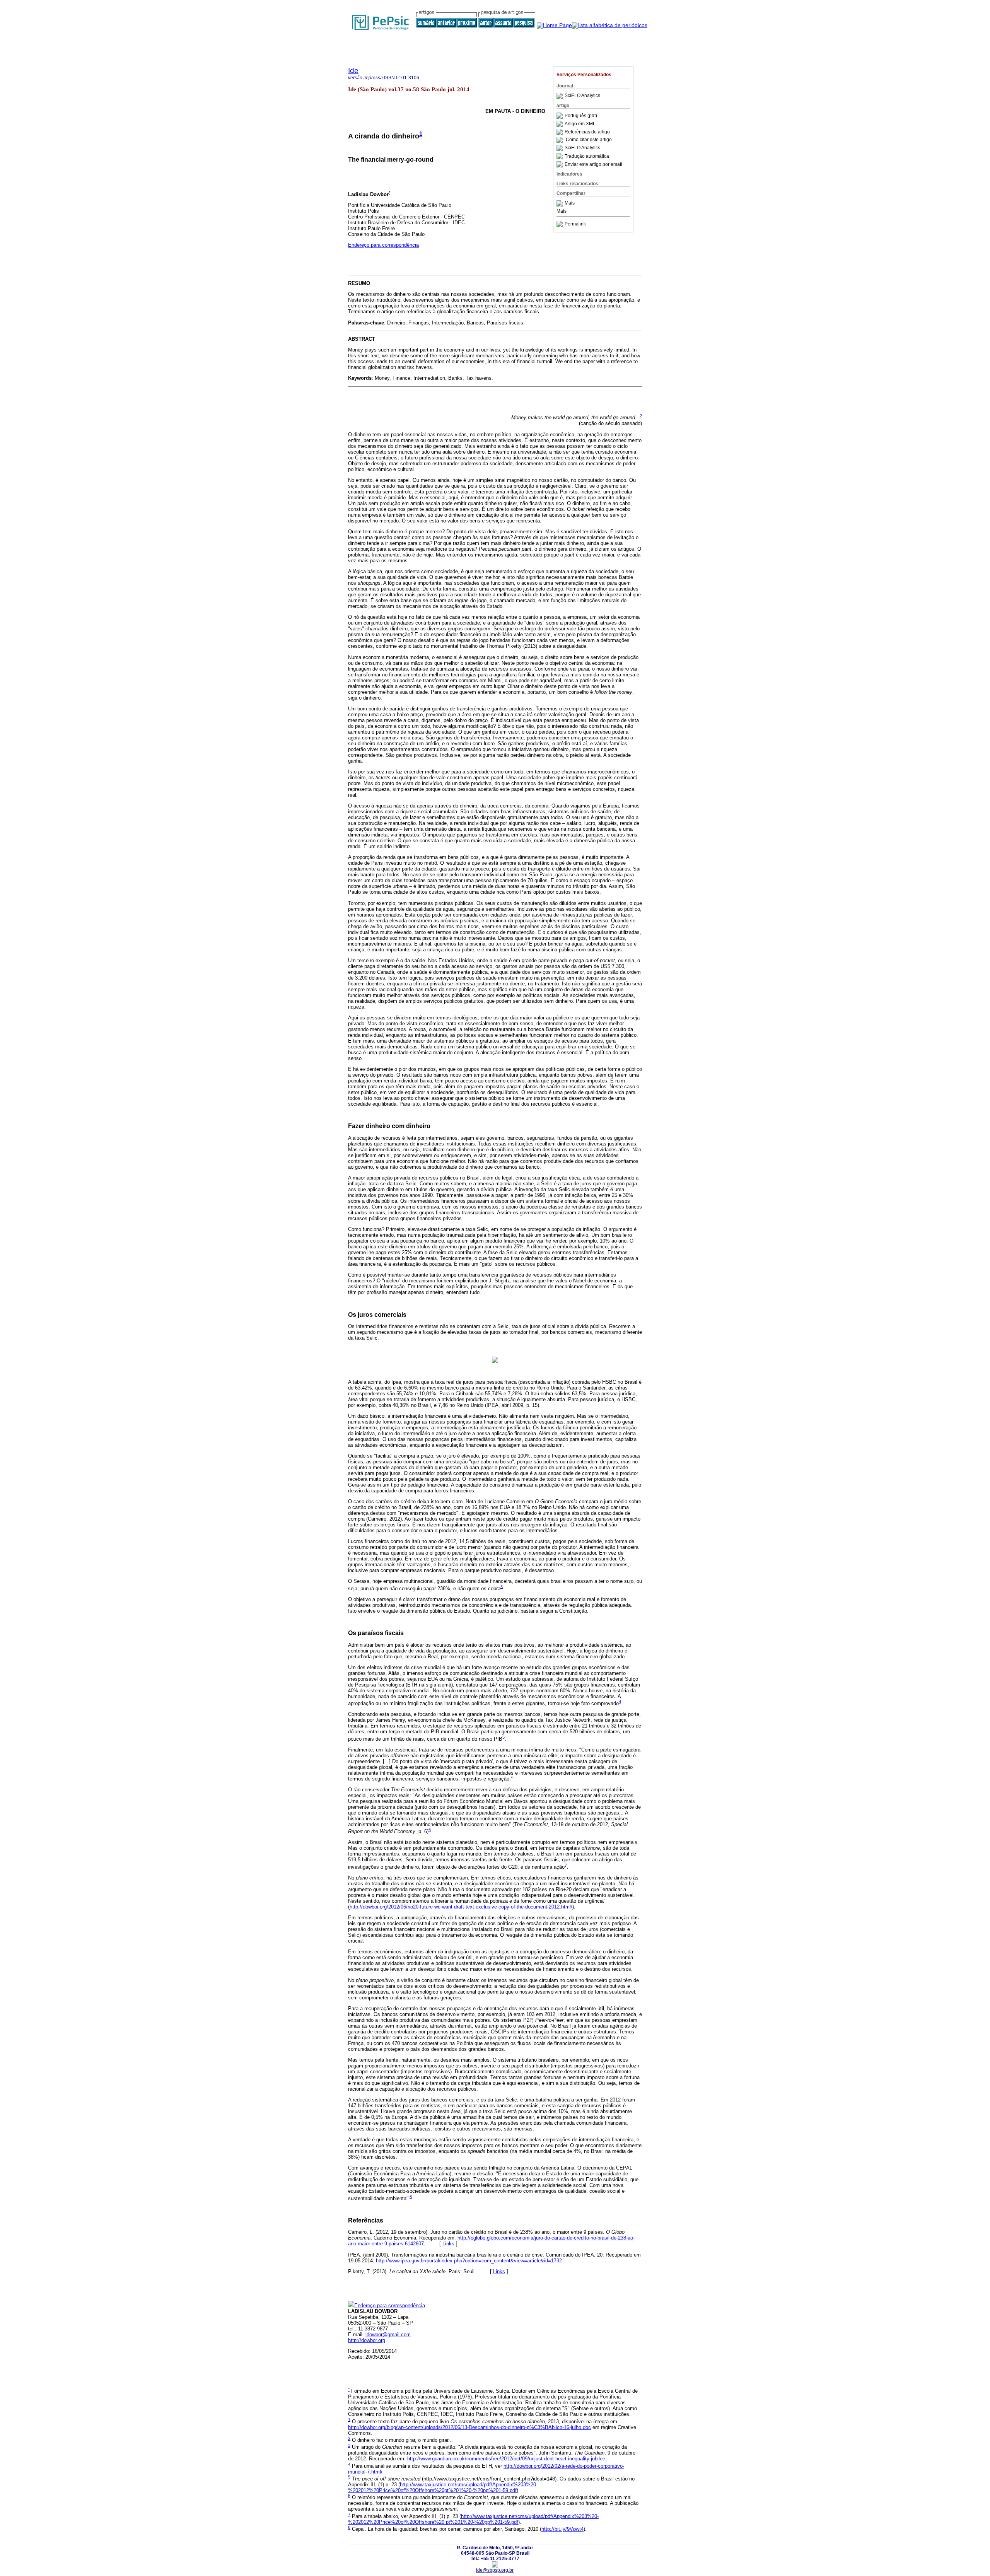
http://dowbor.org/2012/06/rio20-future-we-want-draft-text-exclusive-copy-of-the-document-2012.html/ (461, 1907)
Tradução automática (587, 156)
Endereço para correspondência (383, 245)
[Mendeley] (561, 203)
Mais (570, 203)
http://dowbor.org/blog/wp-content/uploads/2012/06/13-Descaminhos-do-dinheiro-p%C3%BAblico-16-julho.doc (469, 2427)
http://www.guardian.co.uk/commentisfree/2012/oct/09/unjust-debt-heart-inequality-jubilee (506, 2459)
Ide (353, 71)
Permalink (575, 224)
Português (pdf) (581, 116)
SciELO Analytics (582, 96)
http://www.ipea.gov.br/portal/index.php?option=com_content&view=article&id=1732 (469, 2261)
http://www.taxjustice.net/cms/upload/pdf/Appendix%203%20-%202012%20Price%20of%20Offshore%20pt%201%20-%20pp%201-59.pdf (443, 2487)
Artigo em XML (580, 124)
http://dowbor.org (367, 2340)
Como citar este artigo (589, 140)
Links (448, 2244)
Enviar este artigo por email (593, 164)
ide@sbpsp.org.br (495, 2570)
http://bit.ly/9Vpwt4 (562, 2529)
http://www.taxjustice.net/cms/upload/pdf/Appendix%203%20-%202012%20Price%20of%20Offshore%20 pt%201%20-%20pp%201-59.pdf (473, 2519)
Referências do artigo (587, 132)
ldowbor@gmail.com (388, 2334)
